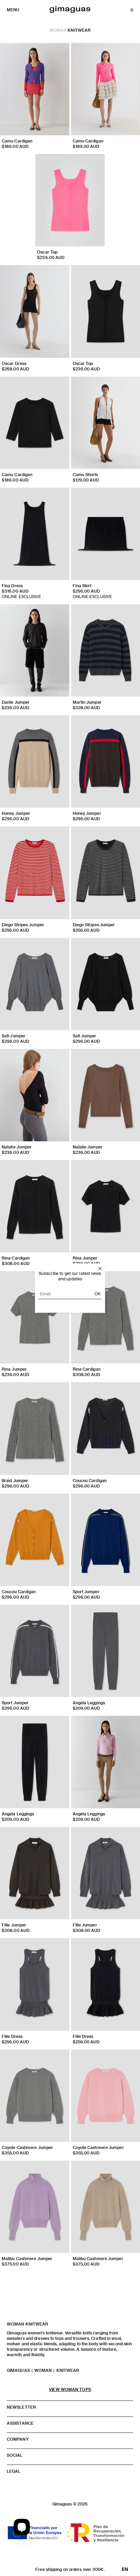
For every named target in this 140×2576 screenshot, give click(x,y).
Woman (58, 30)
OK (98, 1293)
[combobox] (125, 2569)
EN (125, 2569)
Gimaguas (18, 2370)
